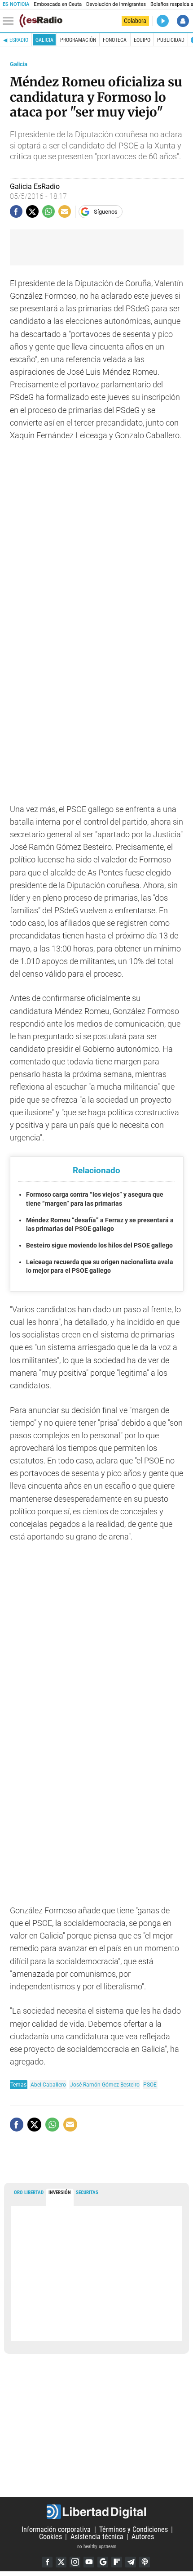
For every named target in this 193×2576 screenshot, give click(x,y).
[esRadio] (41, 21)
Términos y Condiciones (134, 2529)
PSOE (150, 2085)
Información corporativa (56, 2529)
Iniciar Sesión (183, 21)
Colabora (135, 21)
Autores (143, 2537)
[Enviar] (48, 211)
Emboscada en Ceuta (58, 4)
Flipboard (117, 2562)
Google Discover (103, 2562)
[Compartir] (16, 211)
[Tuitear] (32, 211)
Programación (78, 40)
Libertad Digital (96, 2512)
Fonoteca (115, 40)
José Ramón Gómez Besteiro (105, 2085)
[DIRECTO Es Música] (163, 21)
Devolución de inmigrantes (116, 4)
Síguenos (106, 212)
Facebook (47, 2562)
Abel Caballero (48, 2085)
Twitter (61, 2562)
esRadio (19, 40)
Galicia (44, 40)
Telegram (131, 2562)
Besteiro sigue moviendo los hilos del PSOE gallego (99, 1245)
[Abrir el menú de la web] (10, 21)
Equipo (142, 40)
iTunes (145, 2562)
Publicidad (171, 40)
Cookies (50, 2537)
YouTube (89, 2562)
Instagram (75, 2562)
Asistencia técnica (97, 2537)
